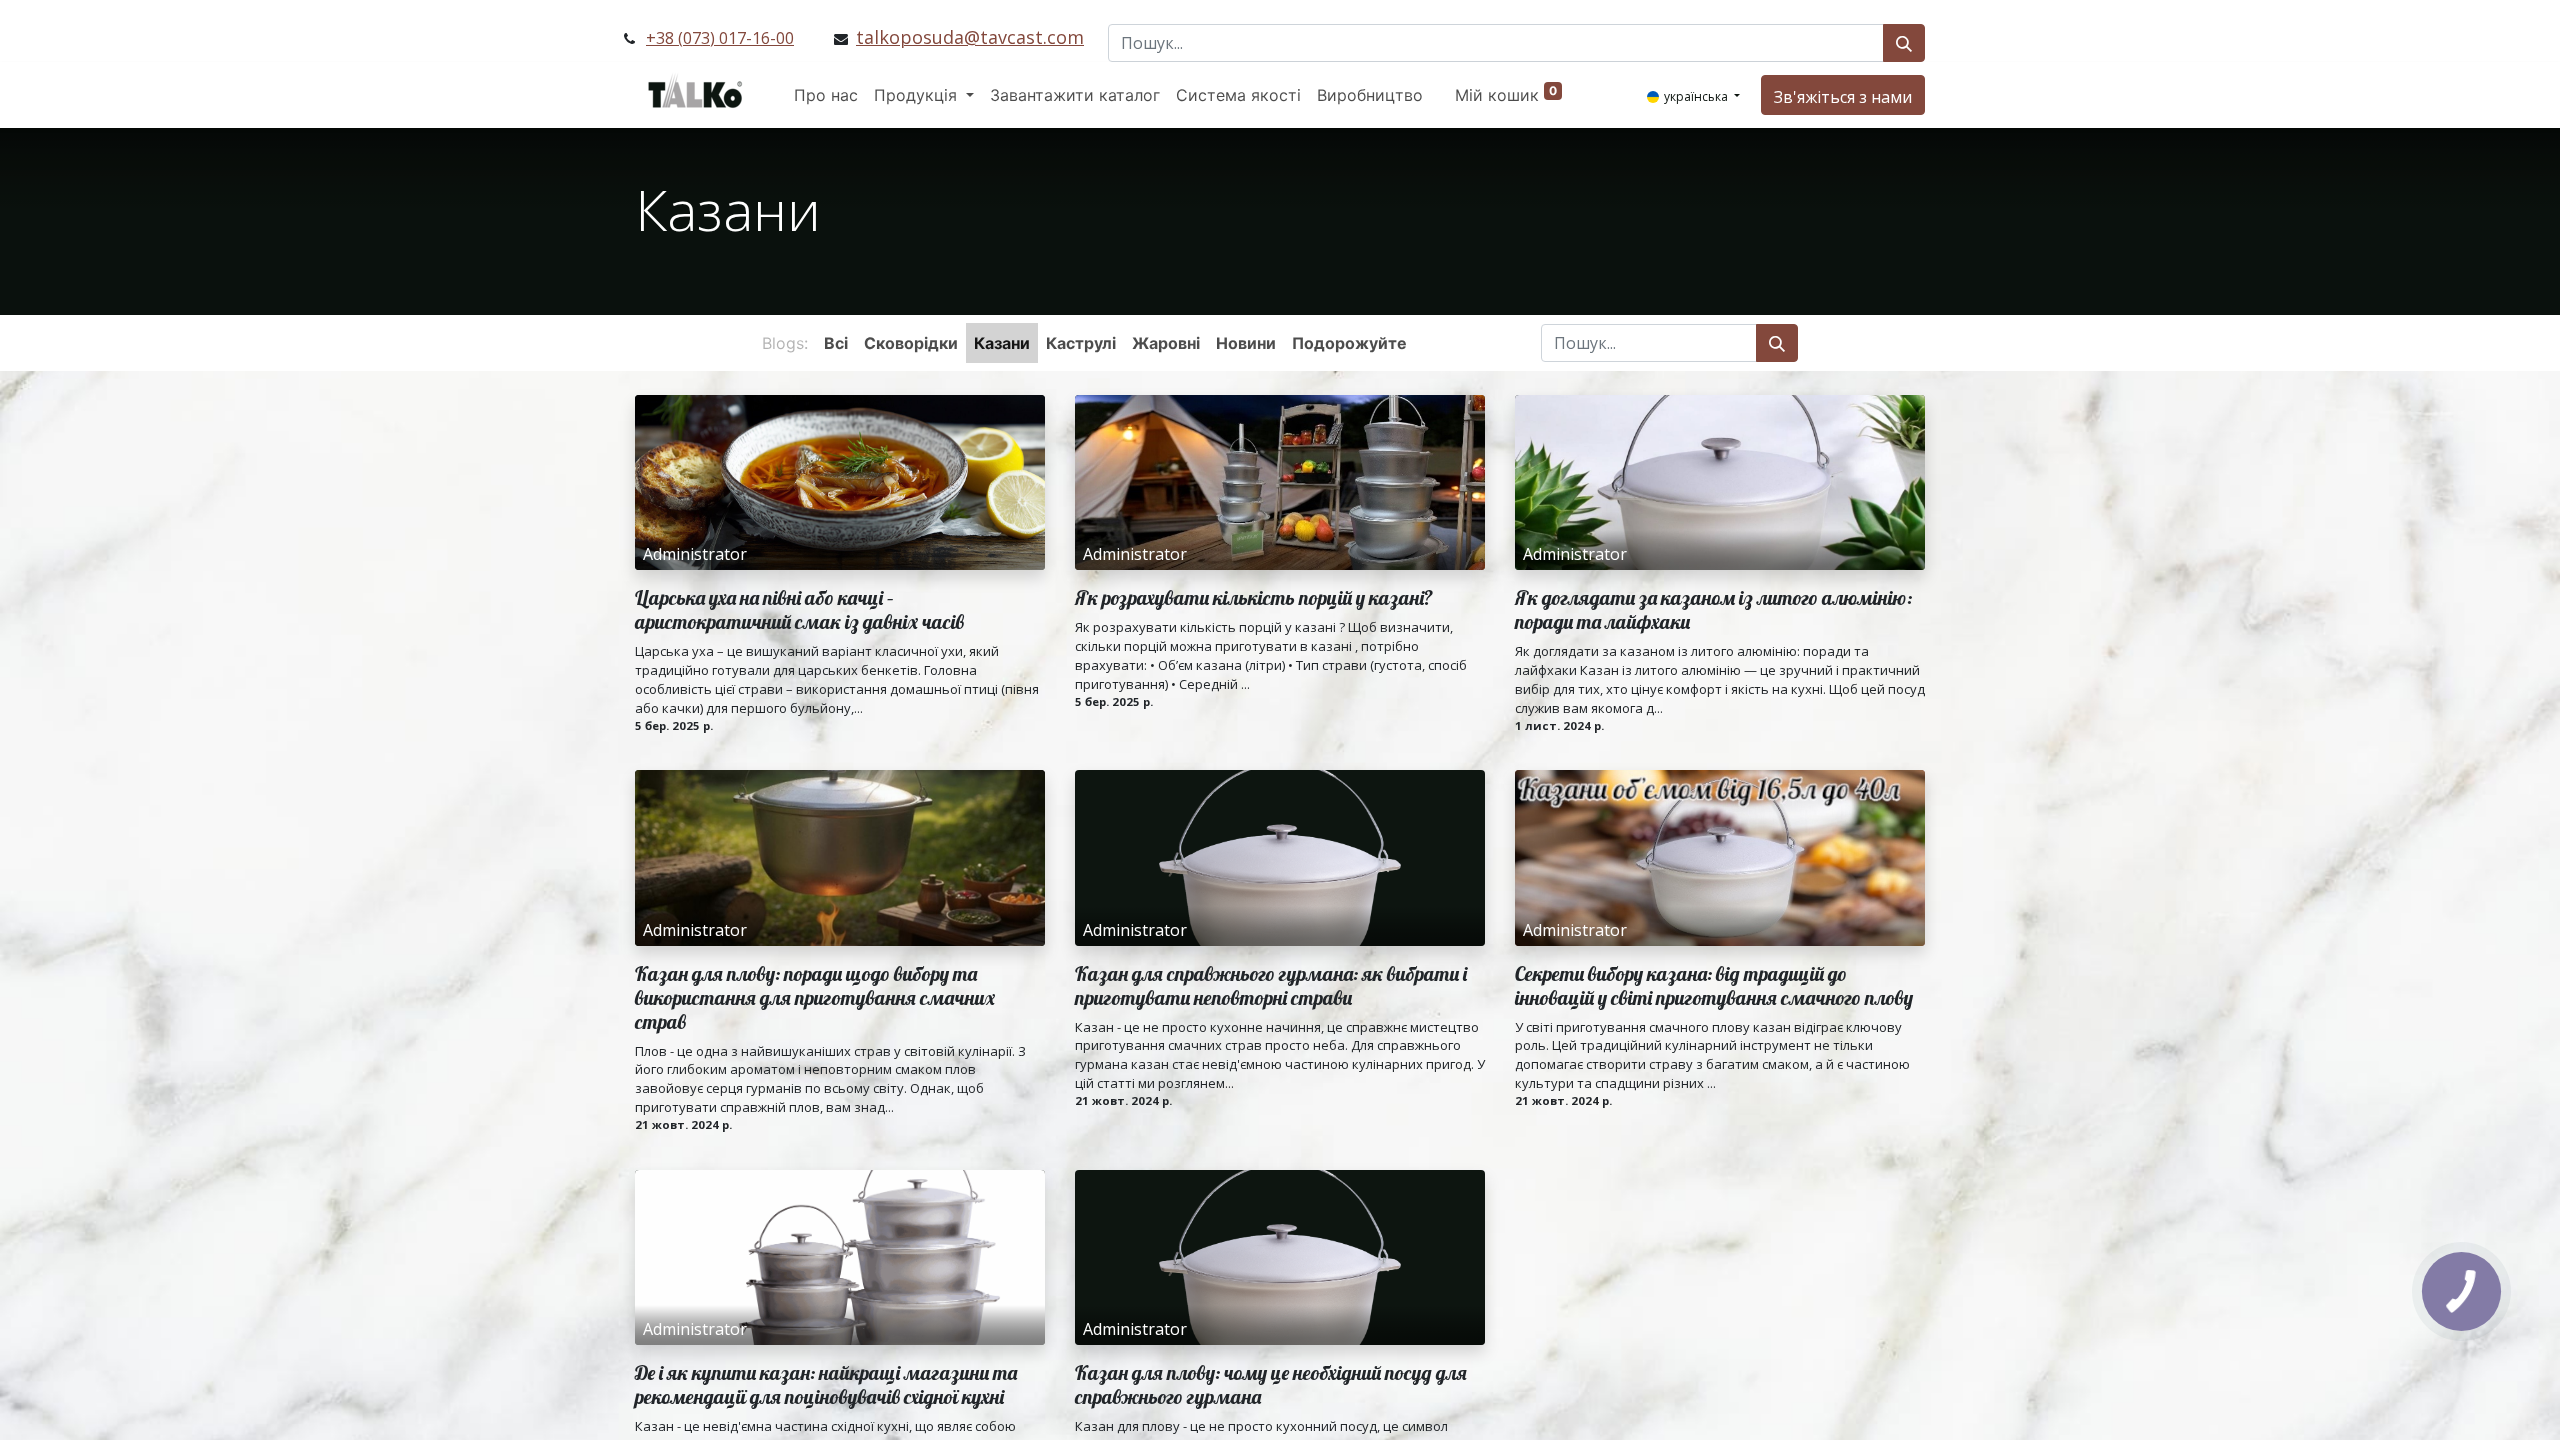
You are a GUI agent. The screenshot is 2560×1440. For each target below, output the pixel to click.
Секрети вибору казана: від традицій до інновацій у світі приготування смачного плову (1714, 986)
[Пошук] (1904, 43)
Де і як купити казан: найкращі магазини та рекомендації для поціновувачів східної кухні (826, 1385)
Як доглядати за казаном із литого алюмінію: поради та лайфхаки (1713, 610)
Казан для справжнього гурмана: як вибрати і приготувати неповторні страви (1271, 986)
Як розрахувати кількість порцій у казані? (1254, 598)
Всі (836, 343)
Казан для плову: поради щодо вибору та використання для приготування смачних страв (815, 998)
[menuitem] (826, 95)
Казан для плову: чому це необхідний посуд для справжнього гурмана (1271, 1385)
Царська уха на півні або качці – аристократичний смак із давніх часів (799, 610)
